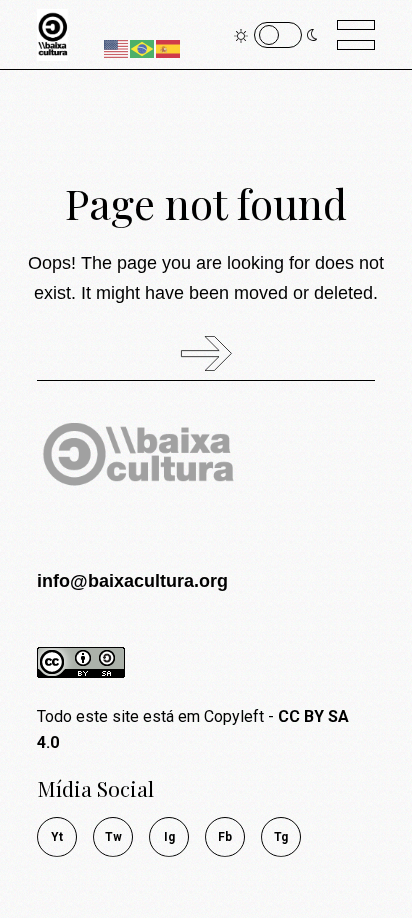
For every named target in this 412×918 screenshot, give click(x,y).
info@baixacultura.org (132, 581)
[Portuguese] (143, 47)
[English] (117, 47)
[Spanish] (169, 47)
